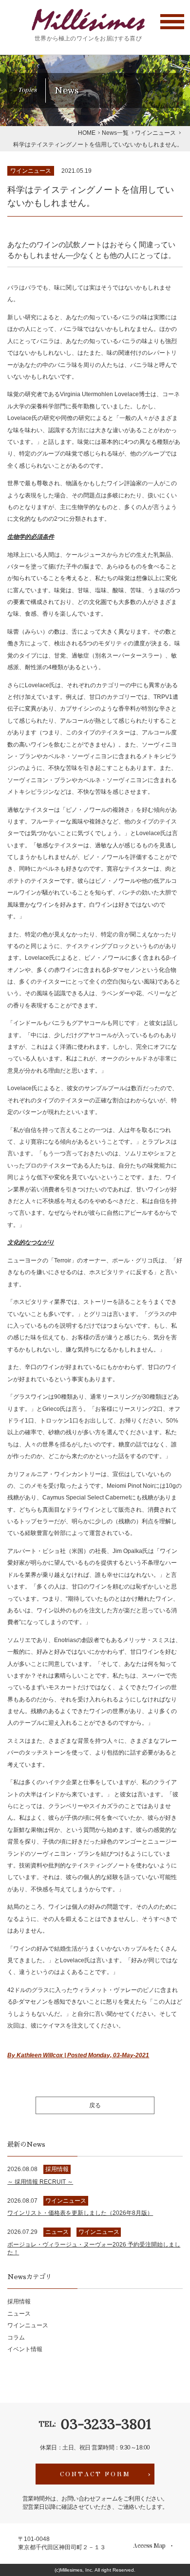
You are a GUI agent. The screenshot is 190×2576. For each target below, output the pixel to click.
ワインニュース (31, 171)
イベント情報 (25, 2349)
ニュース (19, 2314)
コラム (16, 2338)
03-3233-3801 (106, 2424)
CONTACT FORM (95, 2474)
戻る (95, 2105)
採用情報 (19, 2302)
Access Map (149, 2546)
